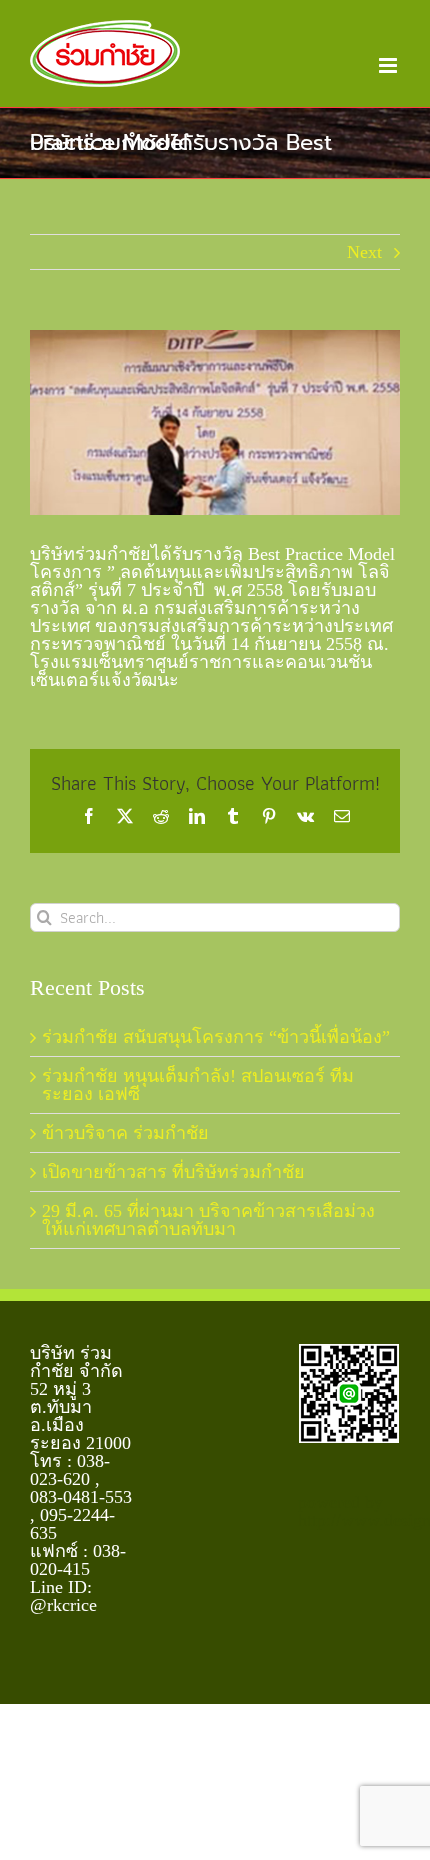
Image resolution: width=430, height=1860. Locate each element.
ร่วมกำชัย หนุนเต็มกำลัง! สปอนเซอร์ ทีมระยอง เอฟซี (198, 1085)
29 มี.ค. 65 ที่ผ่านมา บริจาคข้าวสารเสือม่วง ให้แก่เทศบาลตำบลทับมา (208, 1220)
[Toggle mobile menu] (389, 65)
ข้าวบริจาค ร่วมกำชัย (125, 1133)
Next (364, 252)
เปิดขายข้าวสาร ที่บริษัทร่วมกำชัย (173, 1172)
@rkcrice (63, 1605)
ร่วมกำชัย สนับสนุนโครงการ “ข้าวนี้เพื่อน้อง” (216, 1037)
